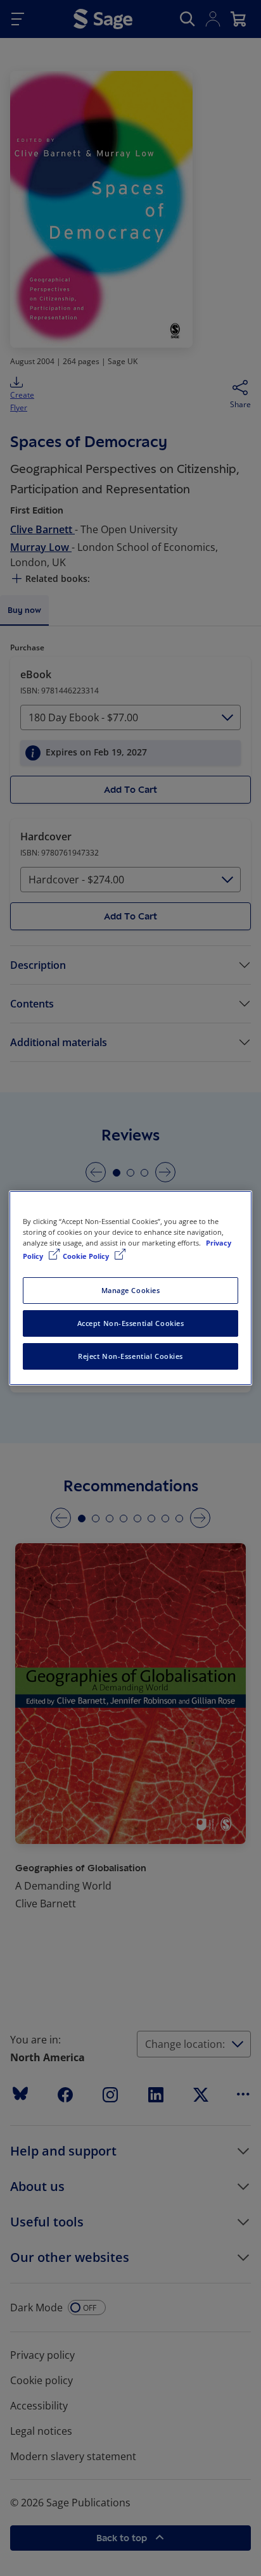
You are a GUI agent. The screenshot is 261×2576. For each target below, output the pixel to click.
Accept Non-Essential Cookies (131, 1323)
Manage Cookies (131, 1290)
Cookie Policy (87, 1256)
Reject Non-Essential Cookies (130, 1356)
